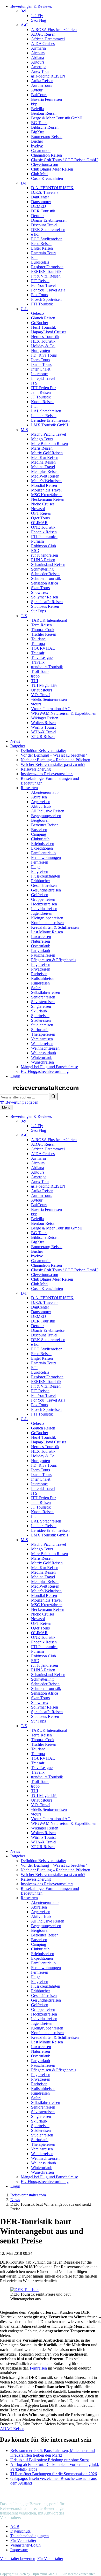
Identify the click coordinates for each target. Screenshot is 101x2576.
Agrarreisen (41, 802)
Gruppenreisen (43, 899)
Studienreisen (42, 1025)
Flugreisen (40, 871)
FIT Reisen (40, 281)
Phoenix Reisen (44, 532)
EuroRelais (40, 262)
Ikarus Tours (41, 364)
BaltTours (39, 95)
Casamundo (41, 151)
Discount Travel (44, 225)
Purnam (37, 541)
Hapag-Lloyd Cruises (49, 332)
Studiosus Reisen (45, 606)
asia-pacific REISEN (48, 76)
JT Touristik (41, 397)
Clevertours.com (45, 164)
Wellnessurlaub (44, 1053)
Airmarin (38, 48)
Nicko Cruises (43, 504)
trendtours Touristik (47, 667)
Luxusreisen (41, 937)
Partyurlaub (41, 951)
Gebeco (37, 313)
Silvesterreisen (43, 1002)
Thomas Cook (43, 630)
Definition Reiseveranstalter (43, 751)
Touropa (38, 644)
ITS (34, 383)
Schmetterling (42, 569)
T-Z (24, 616)
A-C (24, 25)
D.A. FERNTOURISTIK (52, 188)
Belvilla (37, 109)
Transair (38, 653)
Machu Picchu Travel (49, 434)
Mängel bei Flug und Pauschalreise (49, 1067)
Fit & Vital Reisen (46, 276)
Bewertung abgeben (22, 1102)
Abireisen (39, 797)
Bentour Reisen (44, 113)
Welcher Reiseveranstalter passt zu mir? (53, 764)
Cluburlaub (40, 839)
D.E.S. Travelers (45, 192)
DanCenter (40, 197)
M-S (24, 430)
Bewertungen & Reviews (31, 6)
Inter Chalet (41, 369)
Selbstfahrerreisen (46, 992)
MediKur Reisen (45, 457)
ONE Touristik (43, 527)
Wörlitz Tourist (43, 727)
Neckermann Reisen (48, 499)
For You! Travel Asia (48, 290)
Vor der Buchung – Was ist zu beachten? (54, 755)
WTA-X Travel (44, 732)
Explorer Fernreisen (47, 267)
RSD (35, 551)
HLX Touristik (43, 341)
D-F (24, 183)
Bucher (37, 141)
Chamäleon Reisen (46, 155)
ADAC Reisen (43, 34)
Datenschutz (20, 2531)
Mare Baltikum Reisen (49, 444)
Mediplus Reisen (45, 471)
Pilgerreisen (41, 964)
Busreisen (39, 830)
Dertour (37, 216)
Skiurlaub (39, 1011)
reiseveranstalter (42, 2494)
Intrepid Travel (43, 378)
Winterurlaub (42, 1058)
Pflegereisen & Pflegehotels (54, 960)
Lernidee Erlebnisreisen (50, 420)
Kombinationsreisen (47, 923)
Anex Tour (40, 71)
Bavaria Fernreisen (46, 99)
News (15, 741)
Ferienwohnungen (46, 858)
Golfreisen (40, 895)
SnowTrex (40, 592)
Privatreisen (41, 969)
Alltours (38, 62)
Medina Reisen (43, 462)
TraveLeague (42, 658)
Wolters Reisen (43, 723)
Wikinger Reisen (45, 718)
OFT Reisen (41, 513)
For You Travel (43, 285)
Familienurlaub (43, 853)
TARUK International (49, 620)
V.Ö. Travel (41, 695)
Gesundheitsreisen (46, 890)
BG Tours (39, 123)
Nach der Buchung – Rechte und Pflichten (55, 760)
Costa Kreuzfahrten (47, 178)
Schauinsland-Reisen (48, 564)
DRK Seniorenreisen (48, 230)
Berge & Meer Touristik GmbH (57, 118)
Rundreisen (40, 983)
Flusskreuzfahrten (46, 876)
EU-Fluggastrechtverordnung (45, 1071)
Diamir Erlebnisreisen (49, 220)
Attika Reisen (42, 81)
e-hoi (35, 234)
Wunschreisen (42, 1062)
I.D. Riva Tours (44, 355)
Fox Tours (39, 295)
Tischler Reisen (44, 634)
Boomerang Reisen (47, 137)
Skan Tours (40, 588)
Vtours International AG (51, 709)
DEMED (39, 206)
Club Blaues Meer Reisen (52, 169)
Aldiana (38, 57)
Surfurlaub (40, 1030)
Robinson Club (44, 546)
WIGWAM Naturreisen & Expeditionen (64, 713)
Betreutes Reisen (45, 825)
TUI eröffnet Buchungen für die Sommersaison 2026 (54, 2474)
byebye (37, 146)
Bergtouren (40, 820)
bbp (34, 104)
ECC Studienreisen (47, 239)
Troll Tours (40, 671)
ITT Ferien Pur (43, 388)
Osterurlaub (41, 946)
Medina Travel (43, 467)
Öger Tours (40, 518)
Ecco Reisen (41, 244)
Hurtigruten (41, 351)
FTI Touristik (42, 304)
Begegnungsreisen (46, 816)
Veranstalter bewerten (18, 2559)
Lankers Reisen (44, 416)
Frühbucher (41, 881)
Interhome (39, 374)
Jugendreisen (42, 913)
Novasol (38, 509)
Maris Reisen (42, 448)
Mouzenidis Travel (46, 490)
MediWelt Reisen (45, 476)
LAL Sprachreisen (46, 411)
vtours (36, 704)
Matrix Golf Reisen (47, 453)
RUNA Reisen (43, 560)
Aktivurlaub (41, 806)
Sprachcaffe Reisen (47, 602)
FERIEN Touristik (46, 271)
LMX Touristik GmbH (50, 425)
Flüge (36, 867)
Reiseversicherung (36, 769)
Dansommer (41, 202)
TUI (35, 681)
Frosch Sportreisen (46, 299)
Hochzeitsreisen (44, 904)
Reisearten (29, 788)
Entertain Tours (44, 253)
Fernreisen (40, 862)
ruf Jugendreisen (45, 555)
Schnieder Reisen (45, 574)
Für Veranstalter (23, 2540)
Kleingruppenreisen (47, 918)
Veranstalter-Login (26, 2545)
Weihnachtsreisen (45, 1048)
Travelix (38, 662)
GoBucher (40, 323)
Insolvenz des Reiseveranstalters (47, 774)
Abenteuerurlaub (45, 792)
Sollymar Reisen (45, 597)
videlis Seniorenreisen (49, 699)
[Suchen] (53, 1097)
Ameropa (39, 67)
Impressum (19, 2550)
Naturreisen (41, 941)
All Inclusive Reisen (48, 811)
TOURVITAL (43, 648)
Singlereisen (41, 1006)
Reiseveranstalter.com (28, 2195)
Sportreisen (40, 1016)
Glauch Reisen (43, 318)
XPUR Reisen (43, 737)
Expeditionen (42, 848)
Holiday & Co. (43, 346)
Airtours (38, 53)
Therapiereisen (43, 1034)
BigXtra (38, 132)
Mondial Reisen (44, 485)
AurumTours (42, 85)
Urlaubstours (42, 690)
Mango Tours (42, 439)
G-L (24, 309)
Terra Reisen (41, 625)
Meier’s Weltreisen (46, 481)
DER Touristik (43, 211)
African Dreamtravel (48, 39)
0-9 (23, 11)
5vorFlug (39, 20)
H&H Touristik (44, 327)
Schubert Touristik (46, 578)
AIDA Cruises (43, 44)
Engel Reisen (42, 248)
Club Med (39, 174)
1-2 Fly (37, 16)
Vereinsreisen (42, 1039)
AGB (15, 2527)
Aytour (37, 90)
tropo (35, 676)
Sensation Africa (45, 583)
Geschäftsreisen (44, 885)
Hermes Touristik (45, 337)
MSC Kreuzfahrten (47, 495)
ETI (34, 257)
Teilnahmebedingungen (30, 2536)
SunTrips (38, 611)
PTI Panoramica (44, 537)
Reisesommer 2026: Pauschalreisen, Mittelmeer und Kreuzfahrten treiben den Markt (53, 2453)
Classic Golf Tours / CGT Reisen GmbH (64, 160)
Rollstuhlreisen (43, 978)
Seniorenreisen (43, 997)
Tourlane (38, 639)
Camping (39, 834)
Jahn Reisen (41, 392)
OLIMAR (39, 523)
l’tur (34, 406)
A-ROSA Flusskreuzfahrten (54, 30)
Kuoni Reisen (42, 402)
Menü (6, 1107)
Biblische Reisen (45, 127)
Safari (36, 988)
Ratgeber (18, 746)
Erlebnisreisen (43, 844)
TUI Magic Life (44, 685)
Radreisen (39, 974)
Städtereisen (41, 1020)
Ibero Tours (41, 360)
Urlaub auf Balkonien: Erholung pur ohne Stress (50, 2460)
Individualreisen (44, 909)
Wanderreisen (42, 1044)
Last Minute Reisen (47, 932)
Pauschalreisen (43, 955)
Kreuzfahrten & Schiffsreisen (55, 927)
